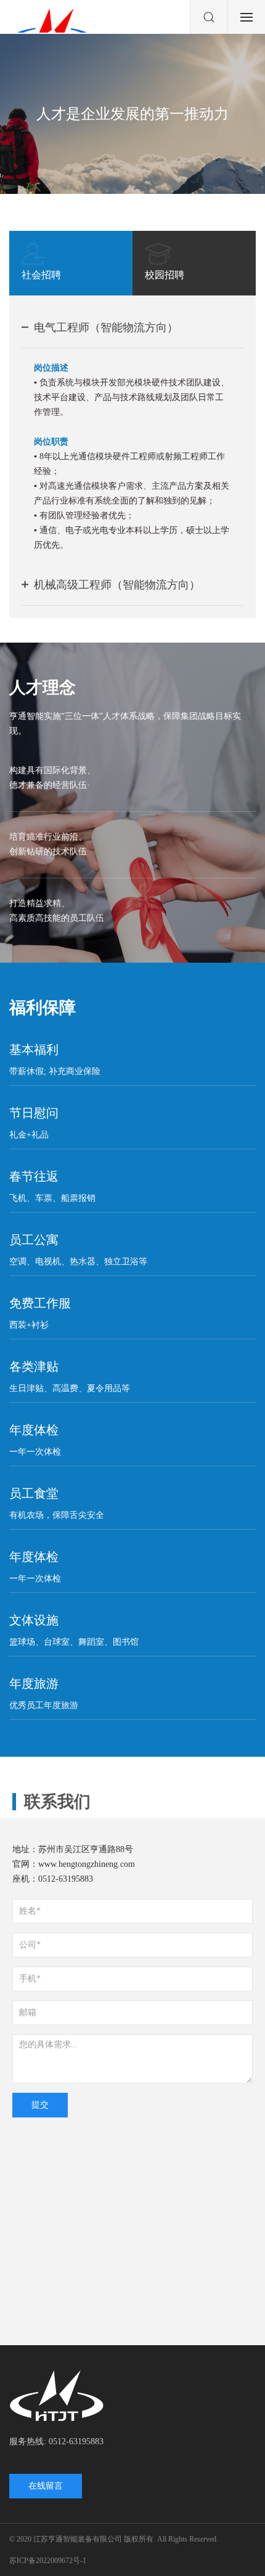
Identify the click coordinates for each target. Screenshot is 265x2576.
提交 (40, 2105)
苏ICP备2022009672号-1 (48, 2561)
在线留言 (46, 2486)
